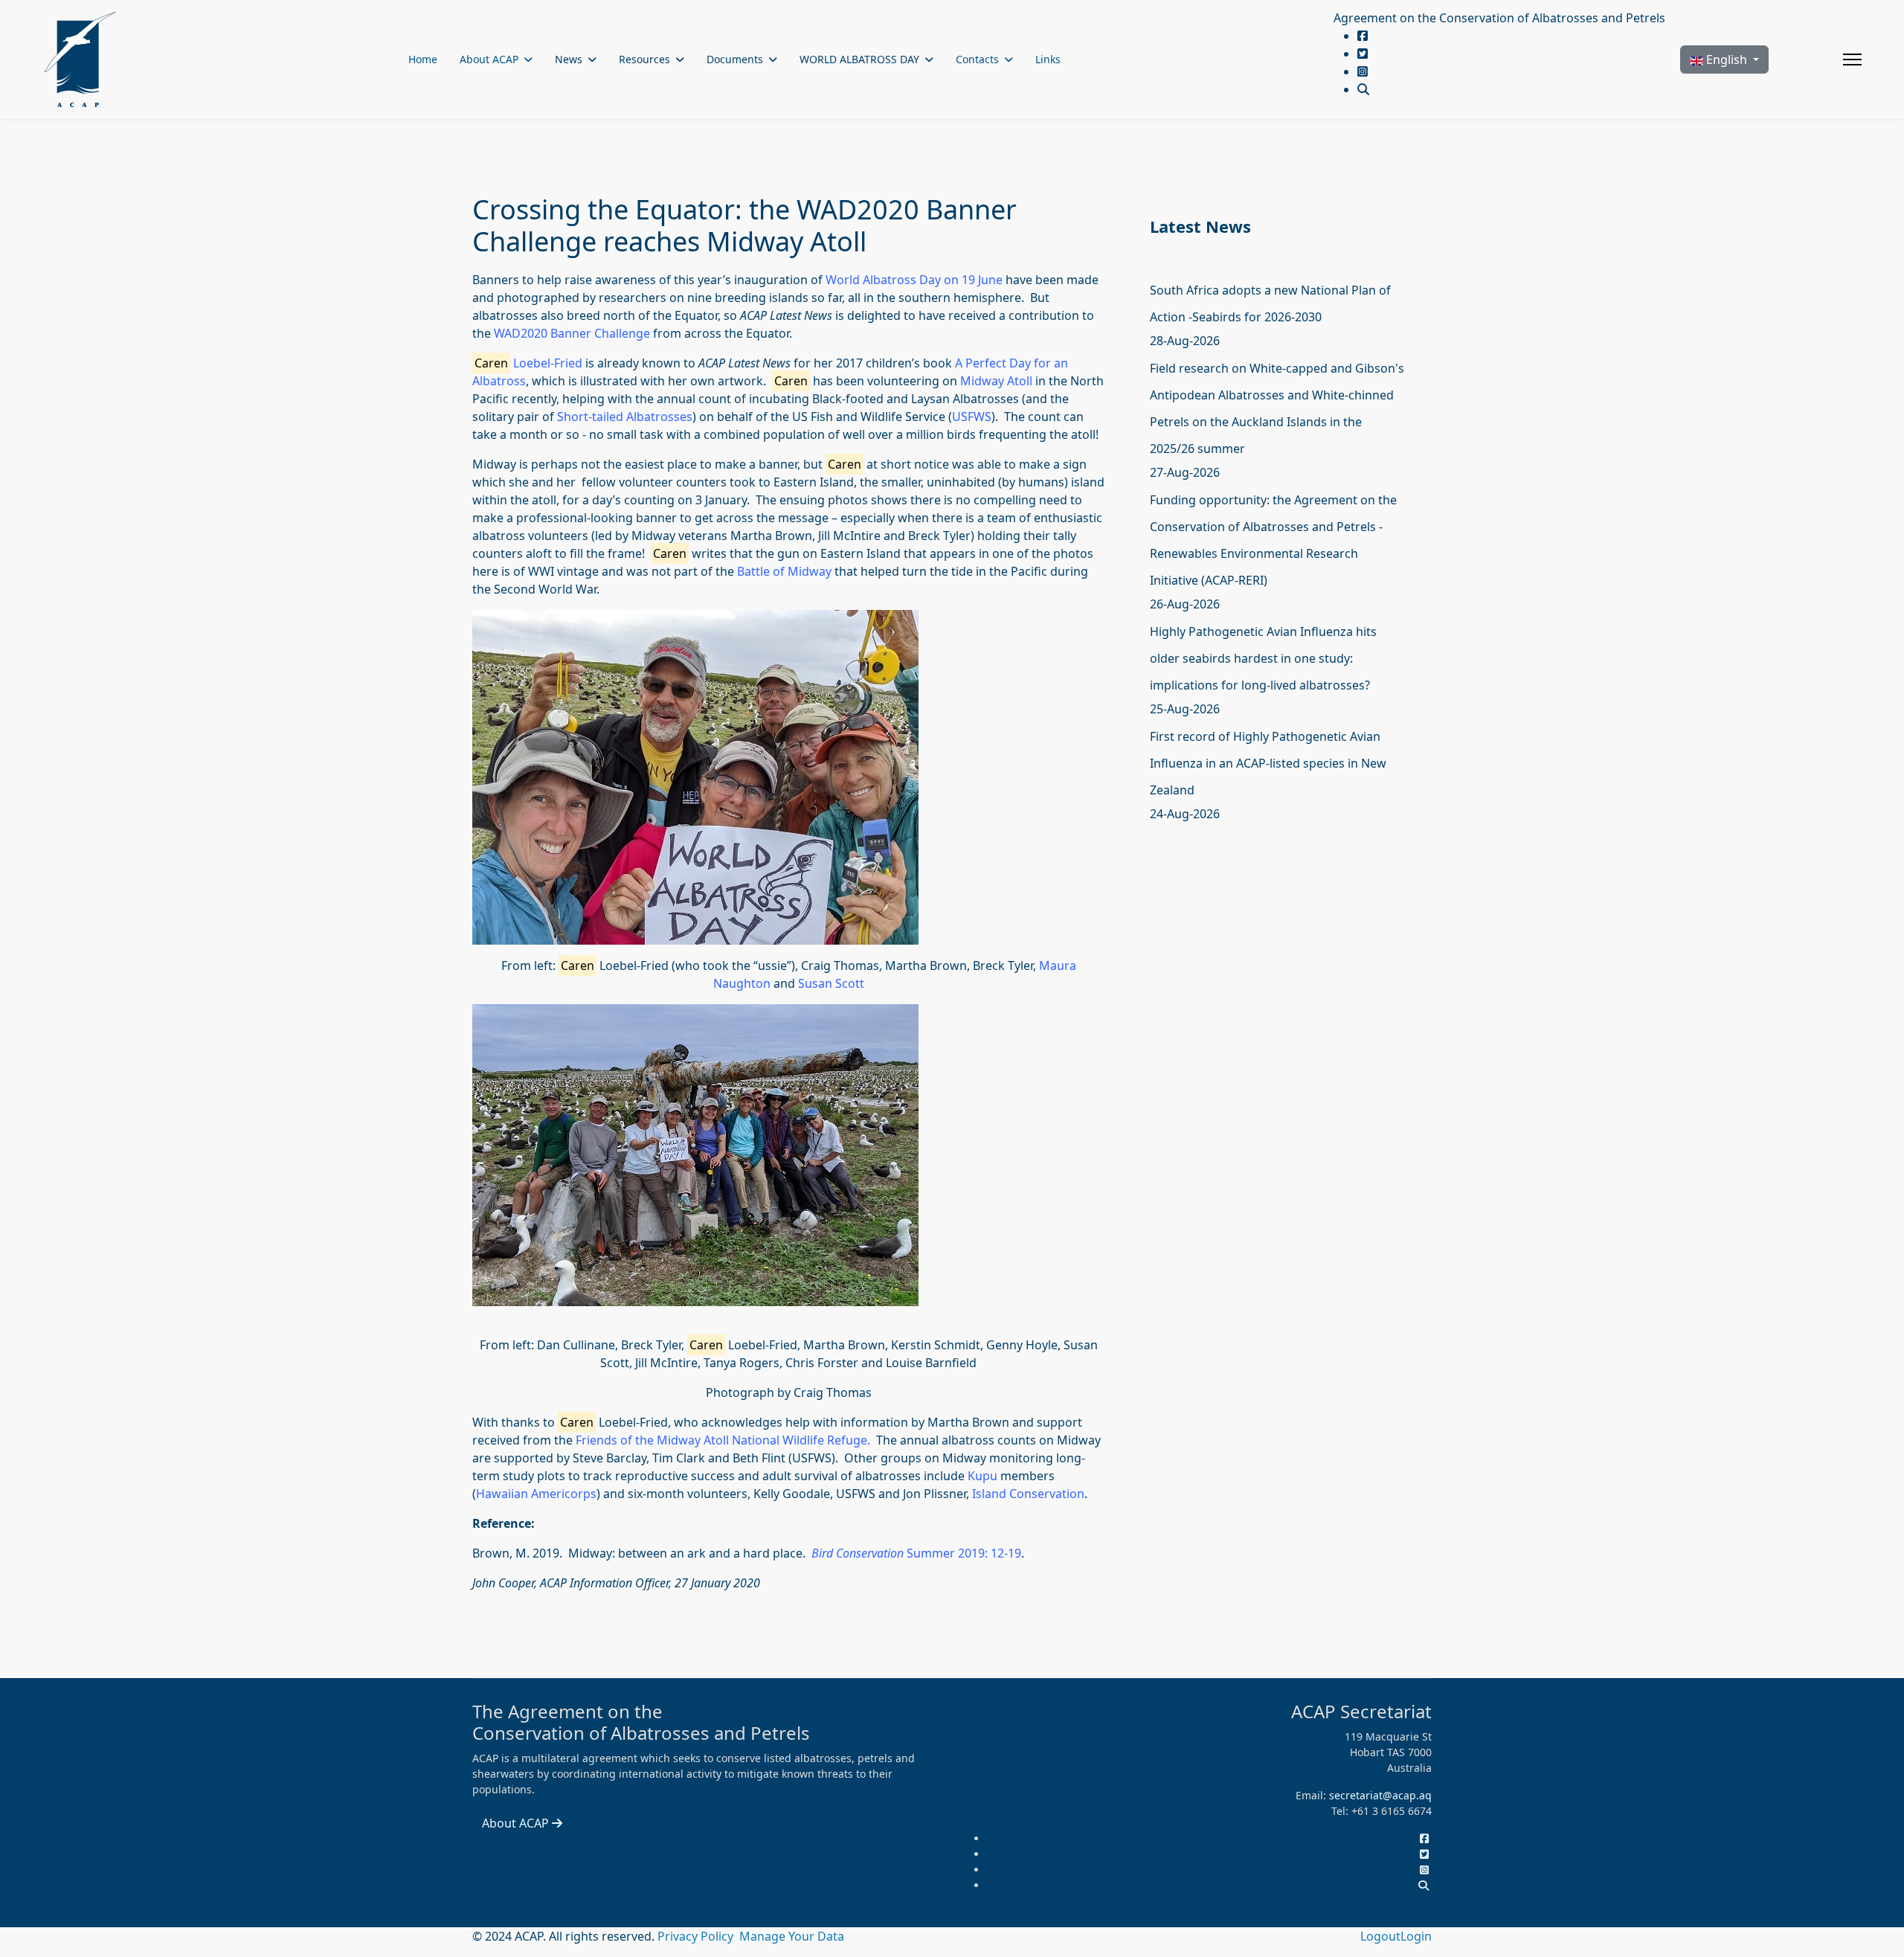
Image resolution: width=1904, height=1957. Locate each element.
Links (1048, 59)
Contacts (977, 59)
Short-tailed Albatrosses (625, 417)
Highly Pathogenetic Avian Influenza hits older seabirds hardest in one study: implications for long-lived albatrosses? (1263, 658)
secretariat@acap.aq (1380, 1795)
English (1727, 60)
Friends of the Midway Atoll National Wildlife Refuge (720, 1440)
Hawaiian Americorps (536, 1494)
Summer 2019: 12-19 (916, 1553)
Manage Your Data (792, 1936)
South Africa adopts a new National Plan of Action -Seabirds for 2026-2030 (1270, 303)
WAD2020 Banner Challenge (572, 333)
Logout (1380, 1936)
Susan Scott (831, 983)
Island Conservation (1027, 1494)
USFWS (972, 417)
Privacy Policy (697, 1936)
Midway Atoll (996, 381)
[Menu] (1852, 60)
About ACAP (489, 59)
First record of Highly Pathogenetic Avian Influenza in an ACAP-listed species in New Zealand (1268, 763)
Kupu (982, 1476)
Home (423, 59)
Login (1416, 1936)
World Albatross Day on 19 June (914, 280)
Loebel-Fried (528, 363)
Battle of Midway (784, 571)
